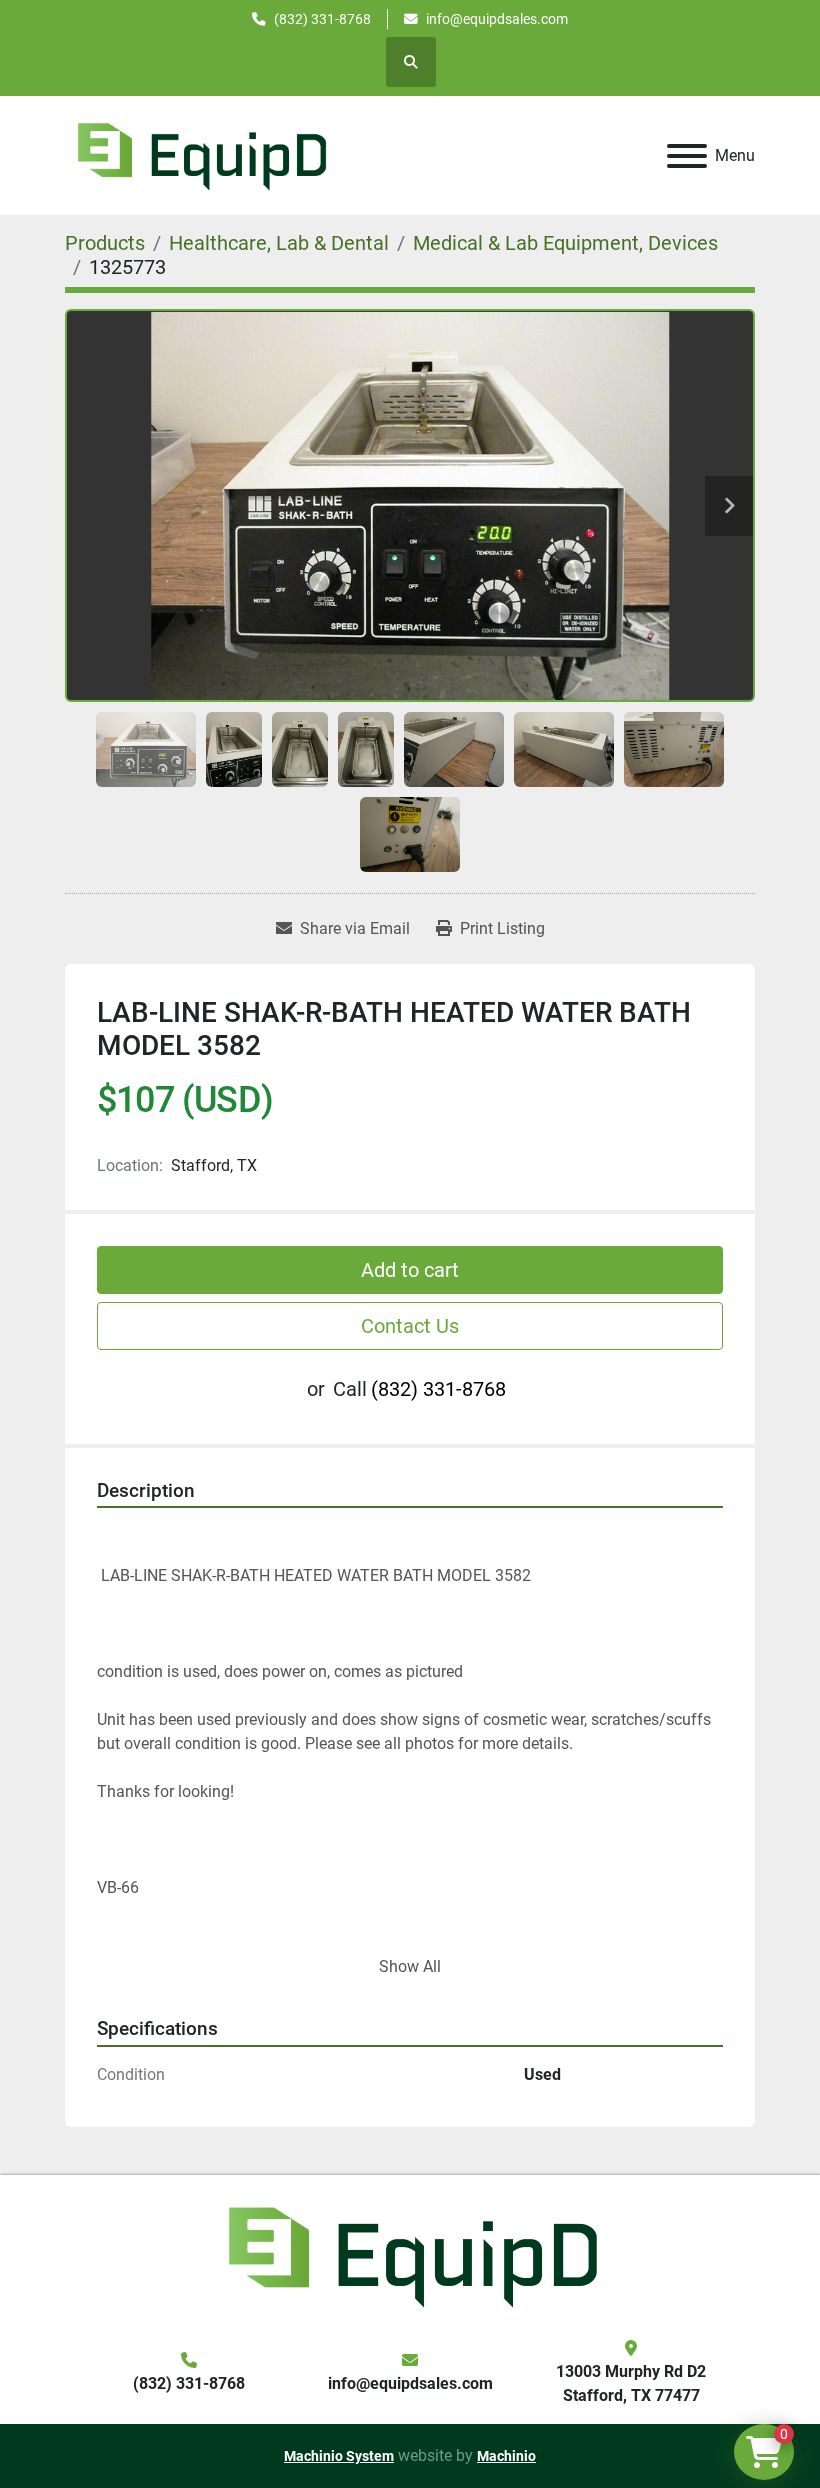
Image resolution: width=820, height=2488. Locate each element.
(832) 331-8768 (322, 19)
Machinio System (339, 2456)
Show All (410, 1966)
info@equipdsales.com (497, 19)
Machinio (506, 2456)
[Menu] (687, 156)
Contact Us (410, 1326)
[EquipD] (410, 2254)
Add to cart (410, 1270)
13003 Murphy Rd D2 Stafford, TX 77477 (631, 2383)
